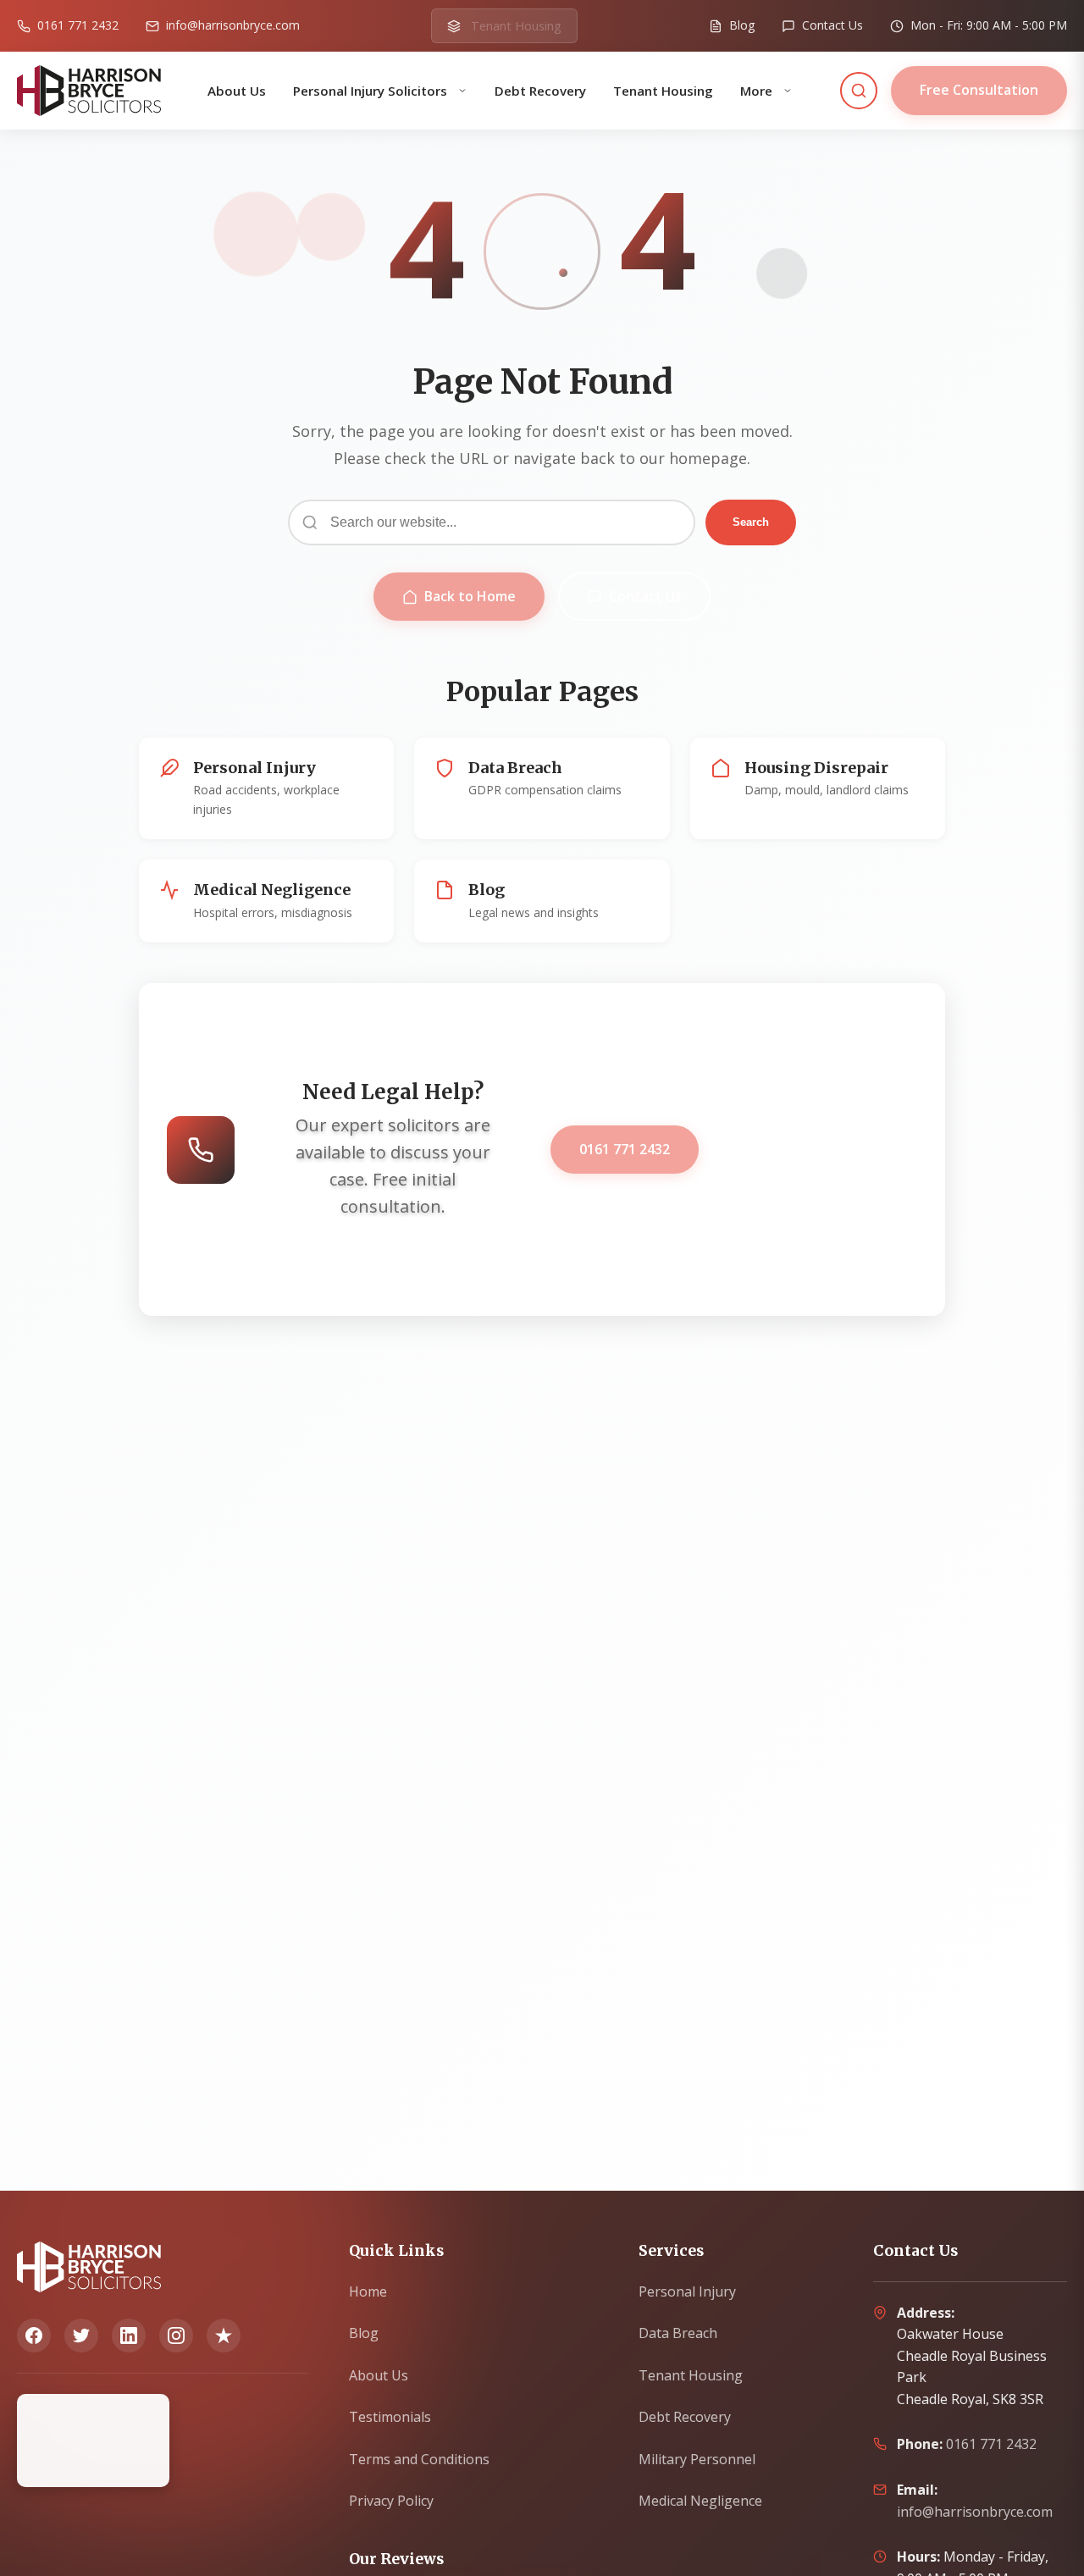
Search (751, 522)
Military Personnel (697, 2459)
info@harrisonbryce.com (975, 2512)
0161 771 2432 (625, 1149)
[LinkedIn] (129, 2336)
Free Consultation (979, 90)
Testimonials (390, 2417)
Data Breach (678, 2333)
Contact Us (645, 596)
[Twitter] (81, 2336)
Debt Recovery (540, 91)
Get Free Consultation (815, 1149)
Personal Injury (687, 2291)
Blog (364, 2333)
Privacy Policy (391, 2501)
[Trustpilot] (224, 2336)
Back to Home (470, 596)
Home (368, 2291)
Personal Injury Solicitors (372, 91)
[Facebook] (34, 2336)
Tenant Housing (663, 91)
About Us (237, 91)
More (758, 91)
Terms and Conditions (419, 2459)
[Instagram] (176, 2336)
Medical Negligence (700, 2501)
